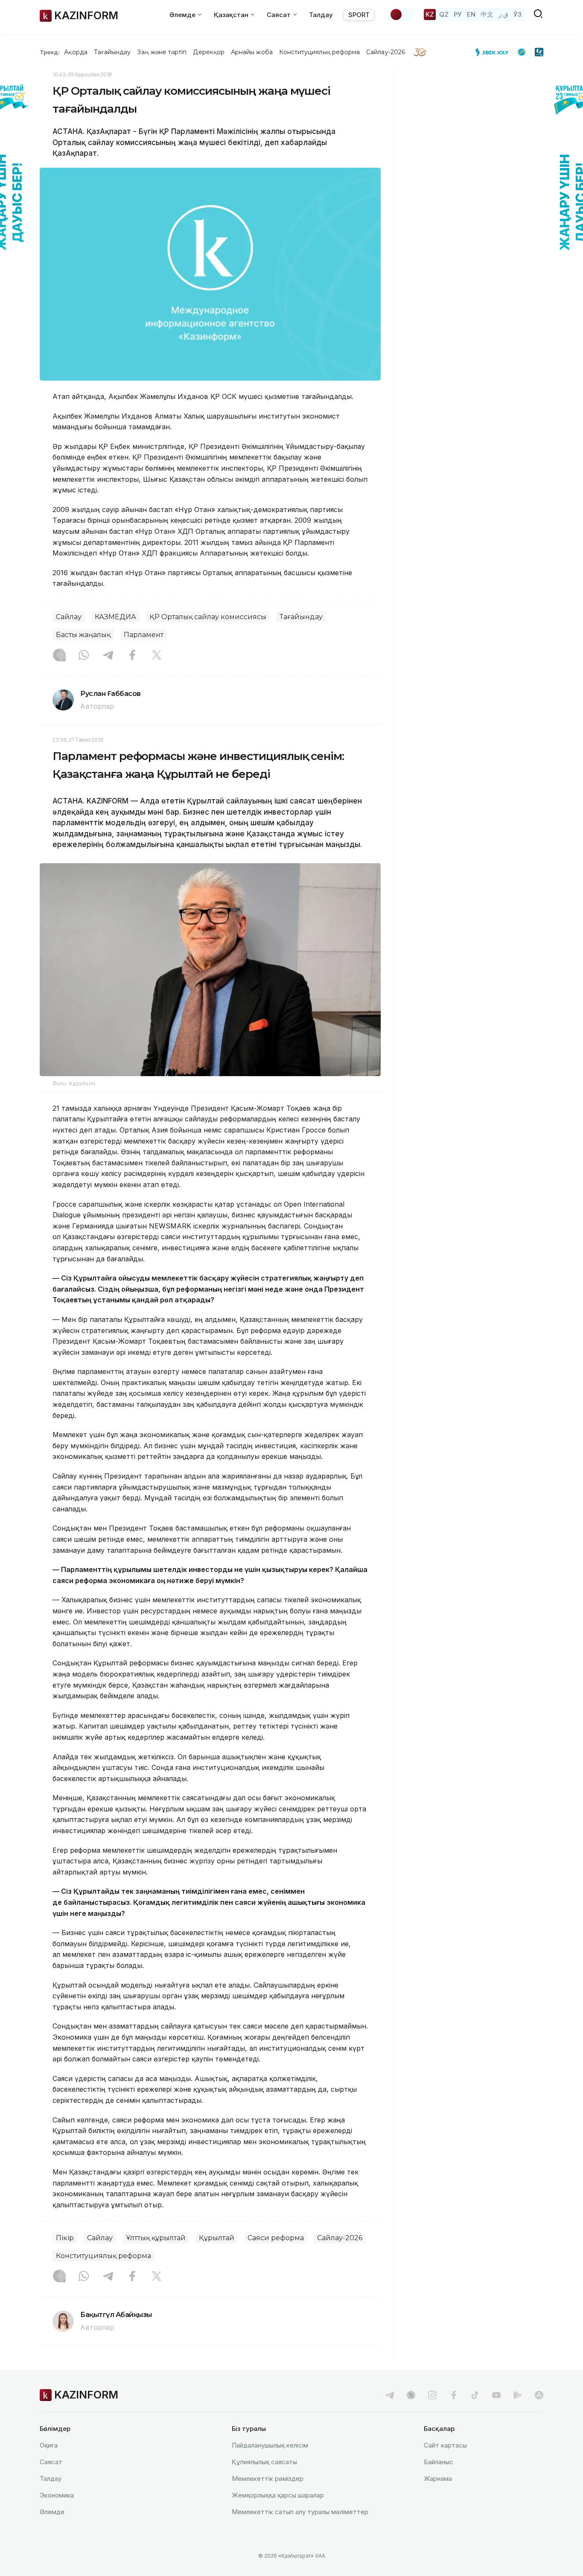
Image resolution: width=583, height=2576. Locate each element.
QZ (444, 14)
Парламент (144, 635)
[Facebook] (132, 656)
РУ (458, 14)
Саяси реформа (276, 2238)
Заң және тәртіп (162, 52)
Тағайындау (112, 52)
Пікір (65, 2238)
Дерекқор (209, 52)
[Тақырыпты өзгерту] (402, 15)
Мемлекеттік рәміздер (268, 2478)
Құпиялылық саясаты (264, 2462)
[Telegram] (108, 656)
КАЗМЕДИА (115, 617)
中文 (487, 14)
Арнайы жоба (252, 52)
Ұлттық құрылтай (156, 2238)
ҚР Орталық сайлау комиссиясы (208, 617)
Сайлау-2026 (386, 52)
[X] (157, 656)
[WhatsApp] (84, 656)
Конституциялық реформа (319, 52)
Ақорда (76, 52)
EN (471, 14)
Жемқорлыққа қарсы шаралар (278, 2495)
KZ (430, 14)
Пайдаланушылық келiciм (270, 2445)
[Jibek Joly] (494, 52)
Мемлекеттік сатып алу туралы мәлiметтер (300, 2512)
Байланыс (439, 2462)
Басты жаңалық (83, 635)
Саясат (51, 2462)
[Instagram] (59, 656)
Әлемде (52, 2512)
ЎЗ (517, 14)
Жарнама (438, 2478)
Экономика (57, 2495)
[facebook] (454, 2395)
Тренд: (50, 52)
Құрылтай (217, 2238)
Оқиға (49, 2445)
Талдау (321, 15)
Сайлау (69, 617)
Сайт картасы (445, 2445)
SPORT (359, 15)
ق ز (503, 14)
